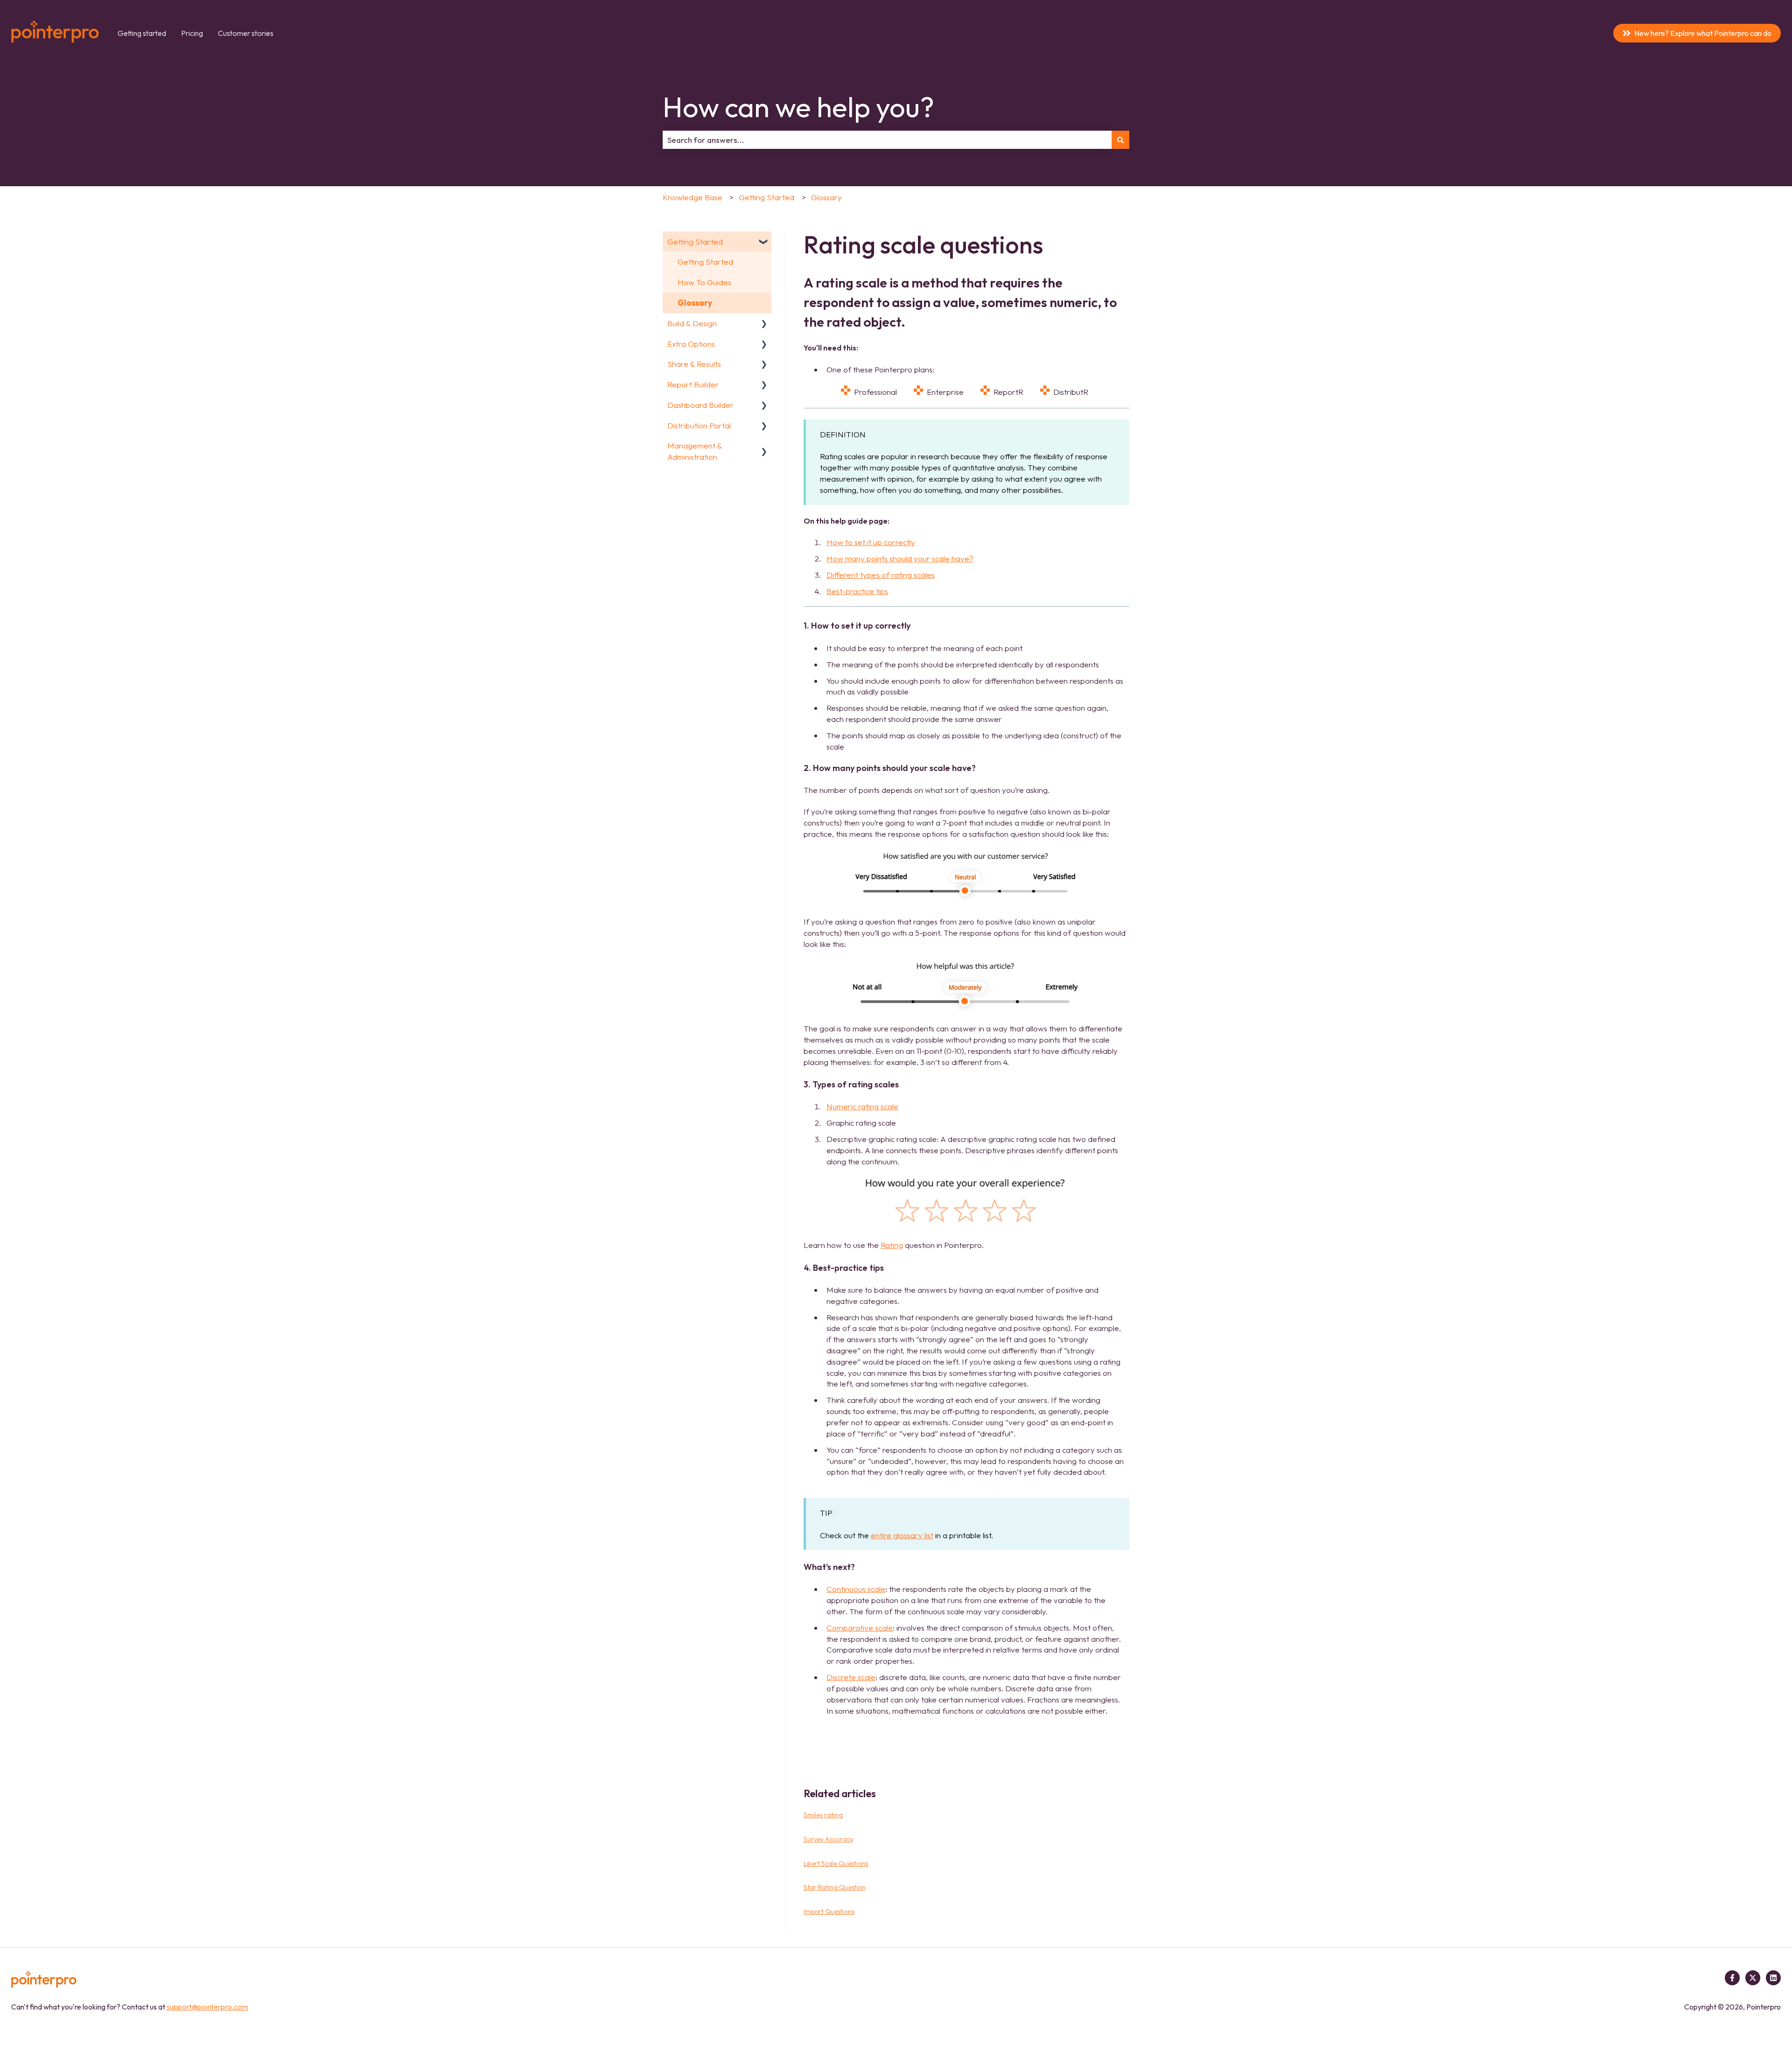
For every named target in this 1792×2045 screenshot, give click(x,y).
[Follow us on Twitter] (1753, 1978)
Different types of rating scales (881, 575)
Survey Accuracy (829, 1839)
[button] (764, 242)
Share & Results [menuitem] (694, 364)
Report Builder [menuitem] (693, 384)
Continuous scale (856, 1589)
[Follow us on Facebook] (1732, 1978)
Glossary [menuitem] (695, 303)
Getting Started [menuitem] (695, 242)
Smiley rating (823, 1815)
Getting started (142, 33)
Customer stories (246, 33)
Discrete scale (851, 1677)
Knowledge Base (693, 197)
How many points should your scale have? (900, 558)
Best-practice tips (857, 591)
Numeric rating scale (862, 1106)
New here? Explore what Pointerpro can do (1703, 33)
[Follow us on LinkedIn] (1773, 1978)
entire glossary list (902, 1535)
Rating (892, 1245)
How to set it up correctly (871, 542)
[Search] (1120, 140)
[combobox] (887, 140)
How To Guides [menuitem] (704, 282)
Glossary (826, 197)
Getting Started (766, 197)
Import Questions (829, 1912)
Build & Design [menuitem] (692, 323)
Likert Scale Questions (836, 1863)
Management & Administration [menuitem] (695, 451)
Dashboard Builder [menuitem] (700, 405)
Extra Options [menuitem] (691, 344)
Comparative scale (860, 1628)
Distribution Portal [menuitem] (699, 425)
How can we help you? (798, 107)
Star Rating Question (835, 1887)
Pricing (192, 33)
